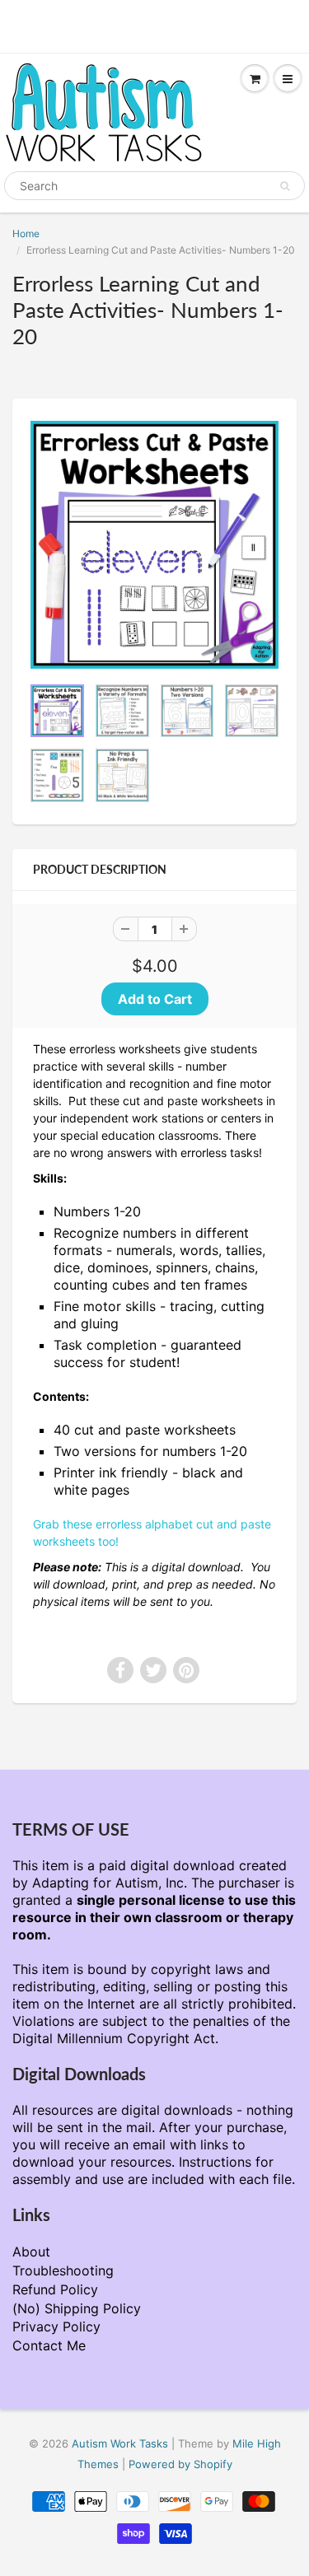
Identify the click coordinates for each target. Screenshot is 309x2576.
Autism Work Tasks (120, 2443)
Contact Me (49, 2345)
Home (26, 233)
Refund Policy (55, 2289)
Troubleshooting (63, 2270)
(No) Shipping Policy (77, 2308)
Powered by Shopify (180, 2464)
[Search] (285, 186)
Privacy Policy (56, 2326)
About (31, 2252)
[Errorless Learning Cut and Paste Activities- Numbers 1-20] (154, 545)
